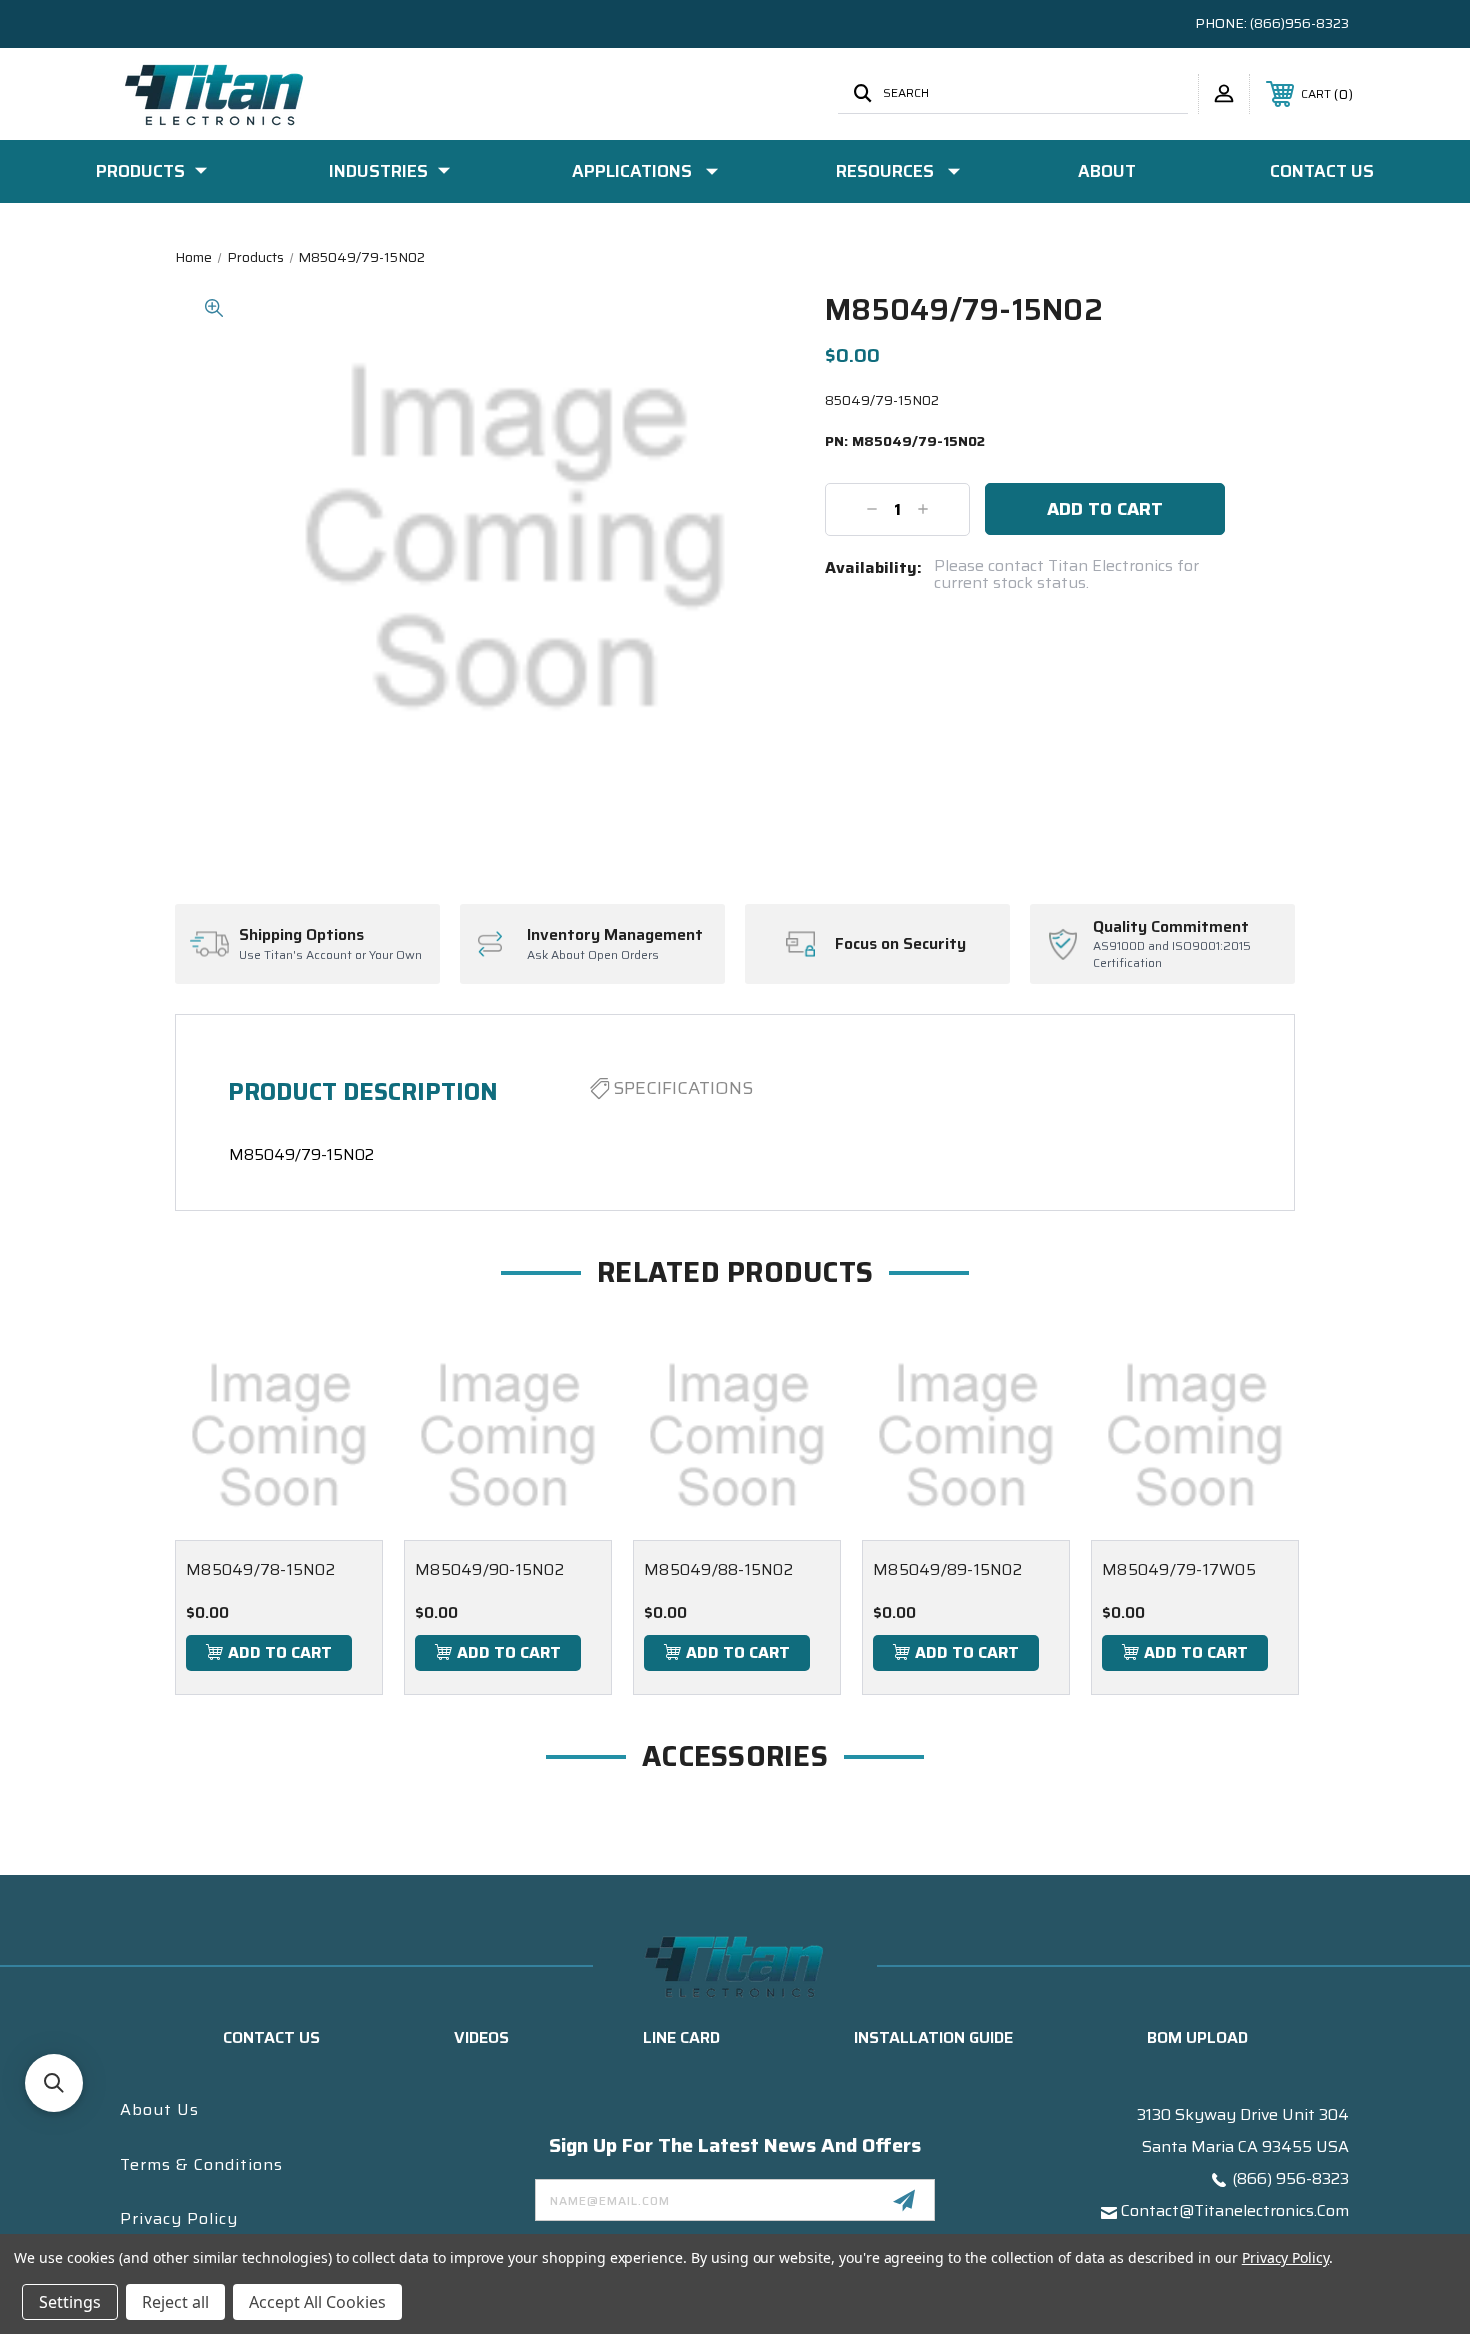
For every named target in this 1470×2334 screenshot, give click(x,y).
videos (481, 2037)
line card (681, 2037)
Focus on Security (900, 944)
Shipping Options (301, 935)
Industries (378, 171)
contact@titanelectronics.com (1235, 2210)
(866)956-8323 (1299, 23)
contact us (271, 2037)
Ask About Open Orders (593, 955)
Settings (70, 2302)
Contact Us (1322, 171)
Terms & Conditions (201, 2164)
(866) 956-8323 (1290, 2178)
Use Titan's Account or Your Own (330, 955)
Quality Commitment (1171, 927)
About (1107, 171)
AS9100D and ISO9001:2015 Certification (1172, 955)
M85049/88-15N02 (718, 1569)
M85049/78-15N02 (260, 1569)
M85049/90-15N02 (489, 1569)
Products (140, 171)
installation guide (933, 2037)
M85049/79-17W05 (1179, 1569)
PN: (905, 442)
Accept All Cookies (317, 2302)
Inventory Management (615, 935)
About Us (159, 2109)
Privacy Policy (179, 2218)
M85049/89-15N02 (947, 1569)
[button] (54, 2083)
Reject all (175, 2302)
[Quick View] (343, 1372)
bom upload (1197, 2037)
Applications (632, 171)
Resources (885, 171)
